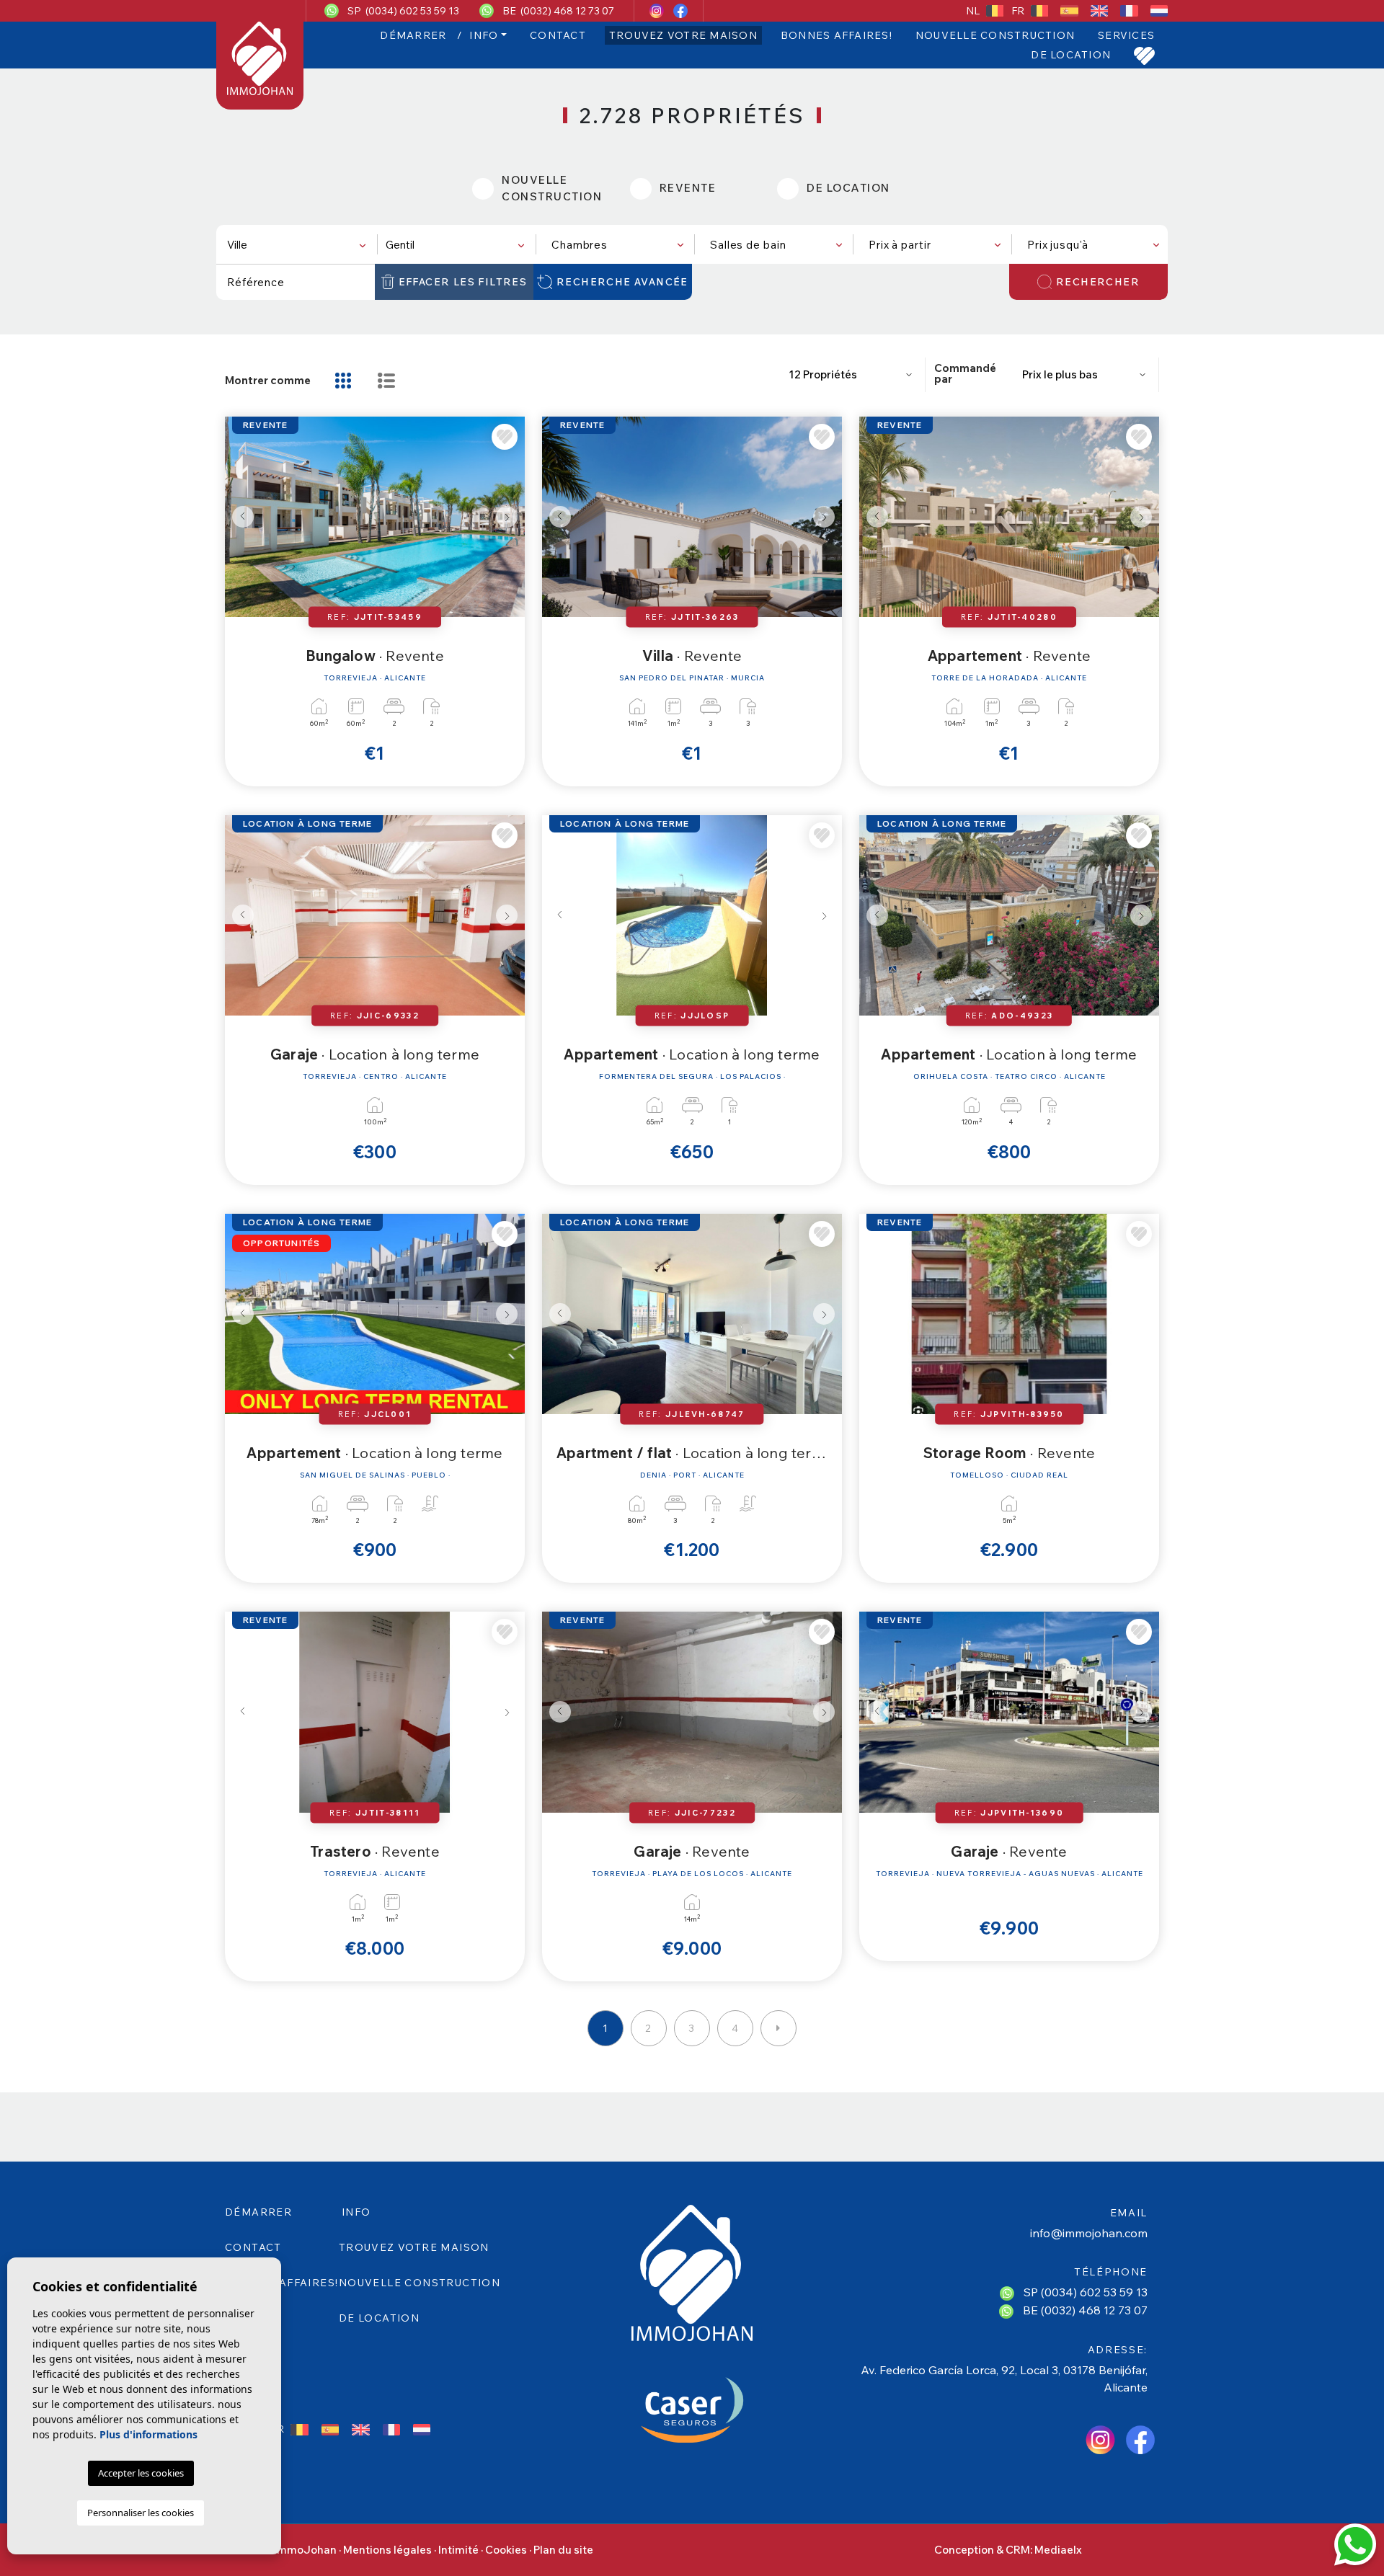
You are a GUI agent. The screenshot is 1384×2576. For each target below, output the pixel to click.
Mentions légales (387, 2550)
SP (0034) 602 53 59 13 (403, 11)
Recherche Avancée (622, 282)
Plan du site (563, 2550)
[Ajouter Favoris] (505, 437)
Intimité (458, 2550)
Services (1126, 35)
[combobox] (296, 244)
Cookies (506, 2550)
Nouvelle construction (995, 35)
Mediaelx (1058, 2550)
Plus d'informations (148, 2434)
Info (484, 35)
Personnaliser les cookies (141, 2513)
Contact (558, 35)
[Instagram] (658, 11)
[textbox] (299, 245)
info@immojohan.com (1089, 2233)
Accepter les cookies (141, 2473)
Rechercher (1098, 282)
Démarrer (413, 35)
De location (1071, 55)
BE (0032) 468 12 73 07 (558, 11)
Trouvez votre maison (683, 35)
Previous (239, 517)
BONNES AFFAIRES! (837, 35)
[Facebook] (680, 11)
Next (510, 517)
